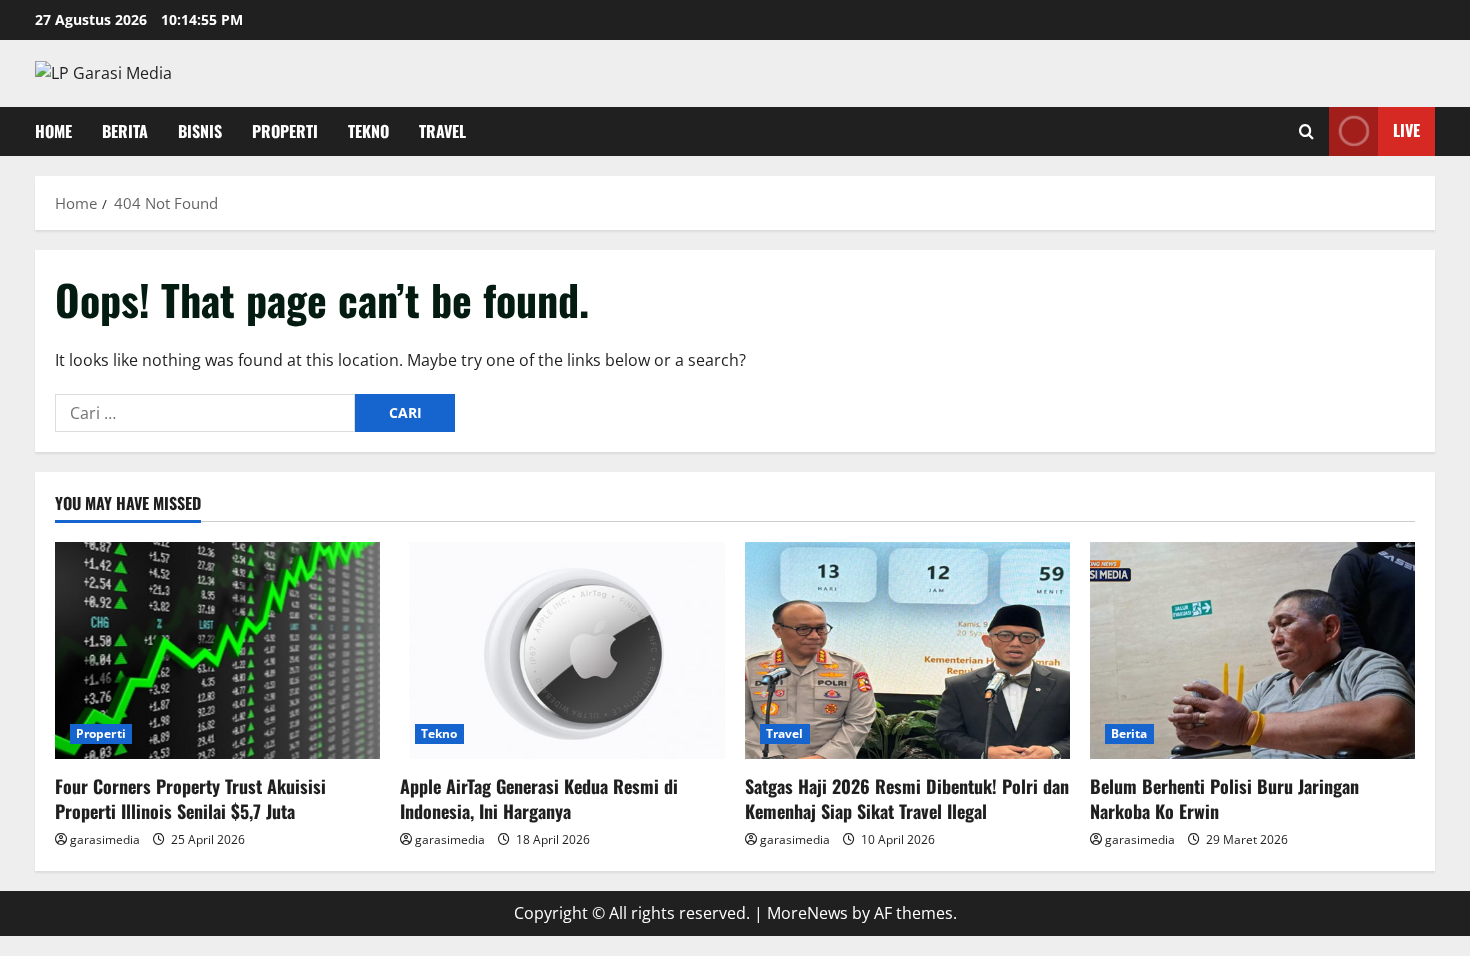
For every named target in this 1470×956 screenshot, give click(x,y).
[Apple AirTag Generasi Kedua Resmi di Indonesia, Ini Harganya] (562, 650)
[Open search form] (1306, 131)
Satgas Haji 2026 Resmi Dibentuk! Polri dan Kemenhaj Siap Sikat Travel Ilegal (907, 798)
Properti (285, 131)
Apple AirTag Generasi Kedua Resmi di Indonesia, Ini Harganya (539, 798)
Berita (125, 131)
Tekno (368, 131)
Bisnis (200, 131)
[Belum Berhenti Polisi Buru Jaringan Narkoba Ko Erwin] (1252, 650)
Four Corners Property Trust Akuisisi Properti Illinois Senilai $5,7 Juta (190, 798)
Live (1406, 130)
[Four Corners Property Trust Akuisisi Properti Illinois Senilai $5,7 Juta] (217, 650)
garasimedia (105, 839)
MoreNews (807, 913)
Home (53, 131)
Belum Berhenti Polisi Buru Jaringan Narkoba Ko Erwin (1224, 798)
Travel (442, 131)
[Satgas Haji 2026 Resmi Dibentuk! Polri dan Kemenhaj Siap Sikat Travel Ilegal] (907, 650)
